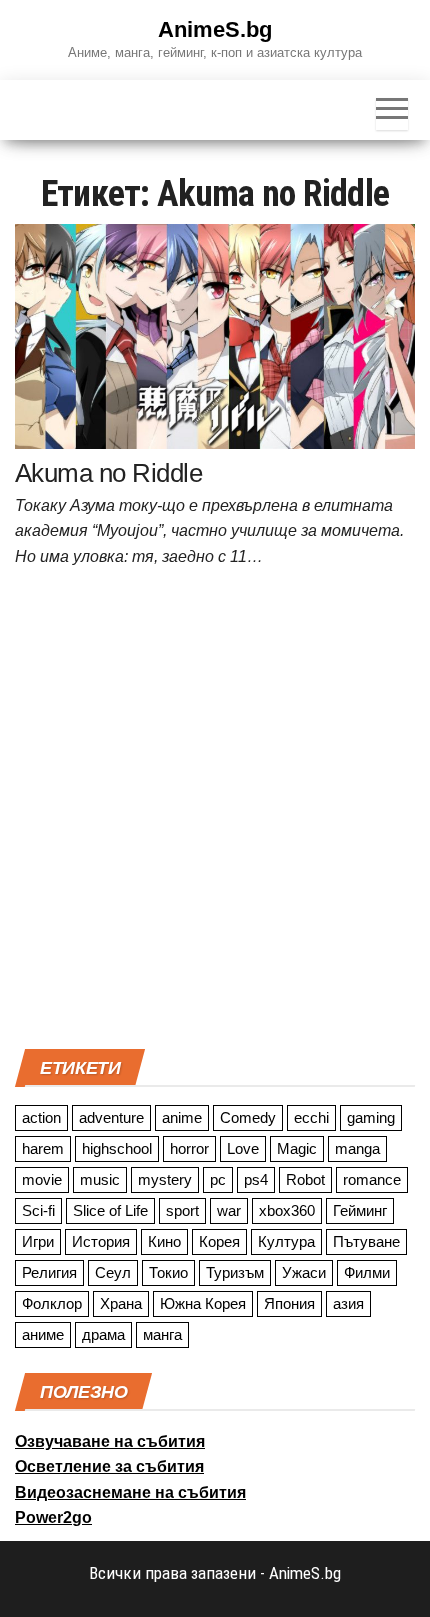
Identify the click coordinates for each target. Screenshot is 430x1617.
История (101, 1241)
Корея (219, 1241)
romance (372, 1179)
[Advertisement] (215, 814)
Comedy (248, 1117)
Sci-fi (38, 1210)
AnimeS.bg (215, 29)
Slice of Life (110, 1210)
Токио (168, 1272)
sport (182, 1210)
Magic (297, 1148)
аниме (43, 1334)
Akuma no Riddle (108, 473)
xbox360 (287, 1210)
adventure (111, 1117)
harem (43, 1148)
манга (162, 1334)
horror (189, 1148)
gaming (371, 1117)
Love (243, 1148)
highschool (117, 1148)
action (41, 1117)
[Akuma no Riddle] (215, 335)
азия (348, 1303)
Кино (164, 1241)
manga (357, 1148)
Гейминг (360, 1210)
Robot (305, 1179)
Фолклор (52, 1303)
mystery (165, 1179)
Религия (49, 1272)
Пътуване (366, 1241)
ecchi (311, 1117)
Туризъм (235, 1272)
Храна (121, 1303)
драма (103, 1334)
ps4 (256, 1179)
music (100, 1179)
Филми (367, 1272)
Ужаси (304, 1272)
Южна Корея (203, 1303)
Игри (38, 1241)
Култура (286, 1241)
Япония (289, 1303)
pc (218, 1179)
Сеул (113, 1272)
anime (182, 1117)
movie (42, 1179)
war (229, 1210)
